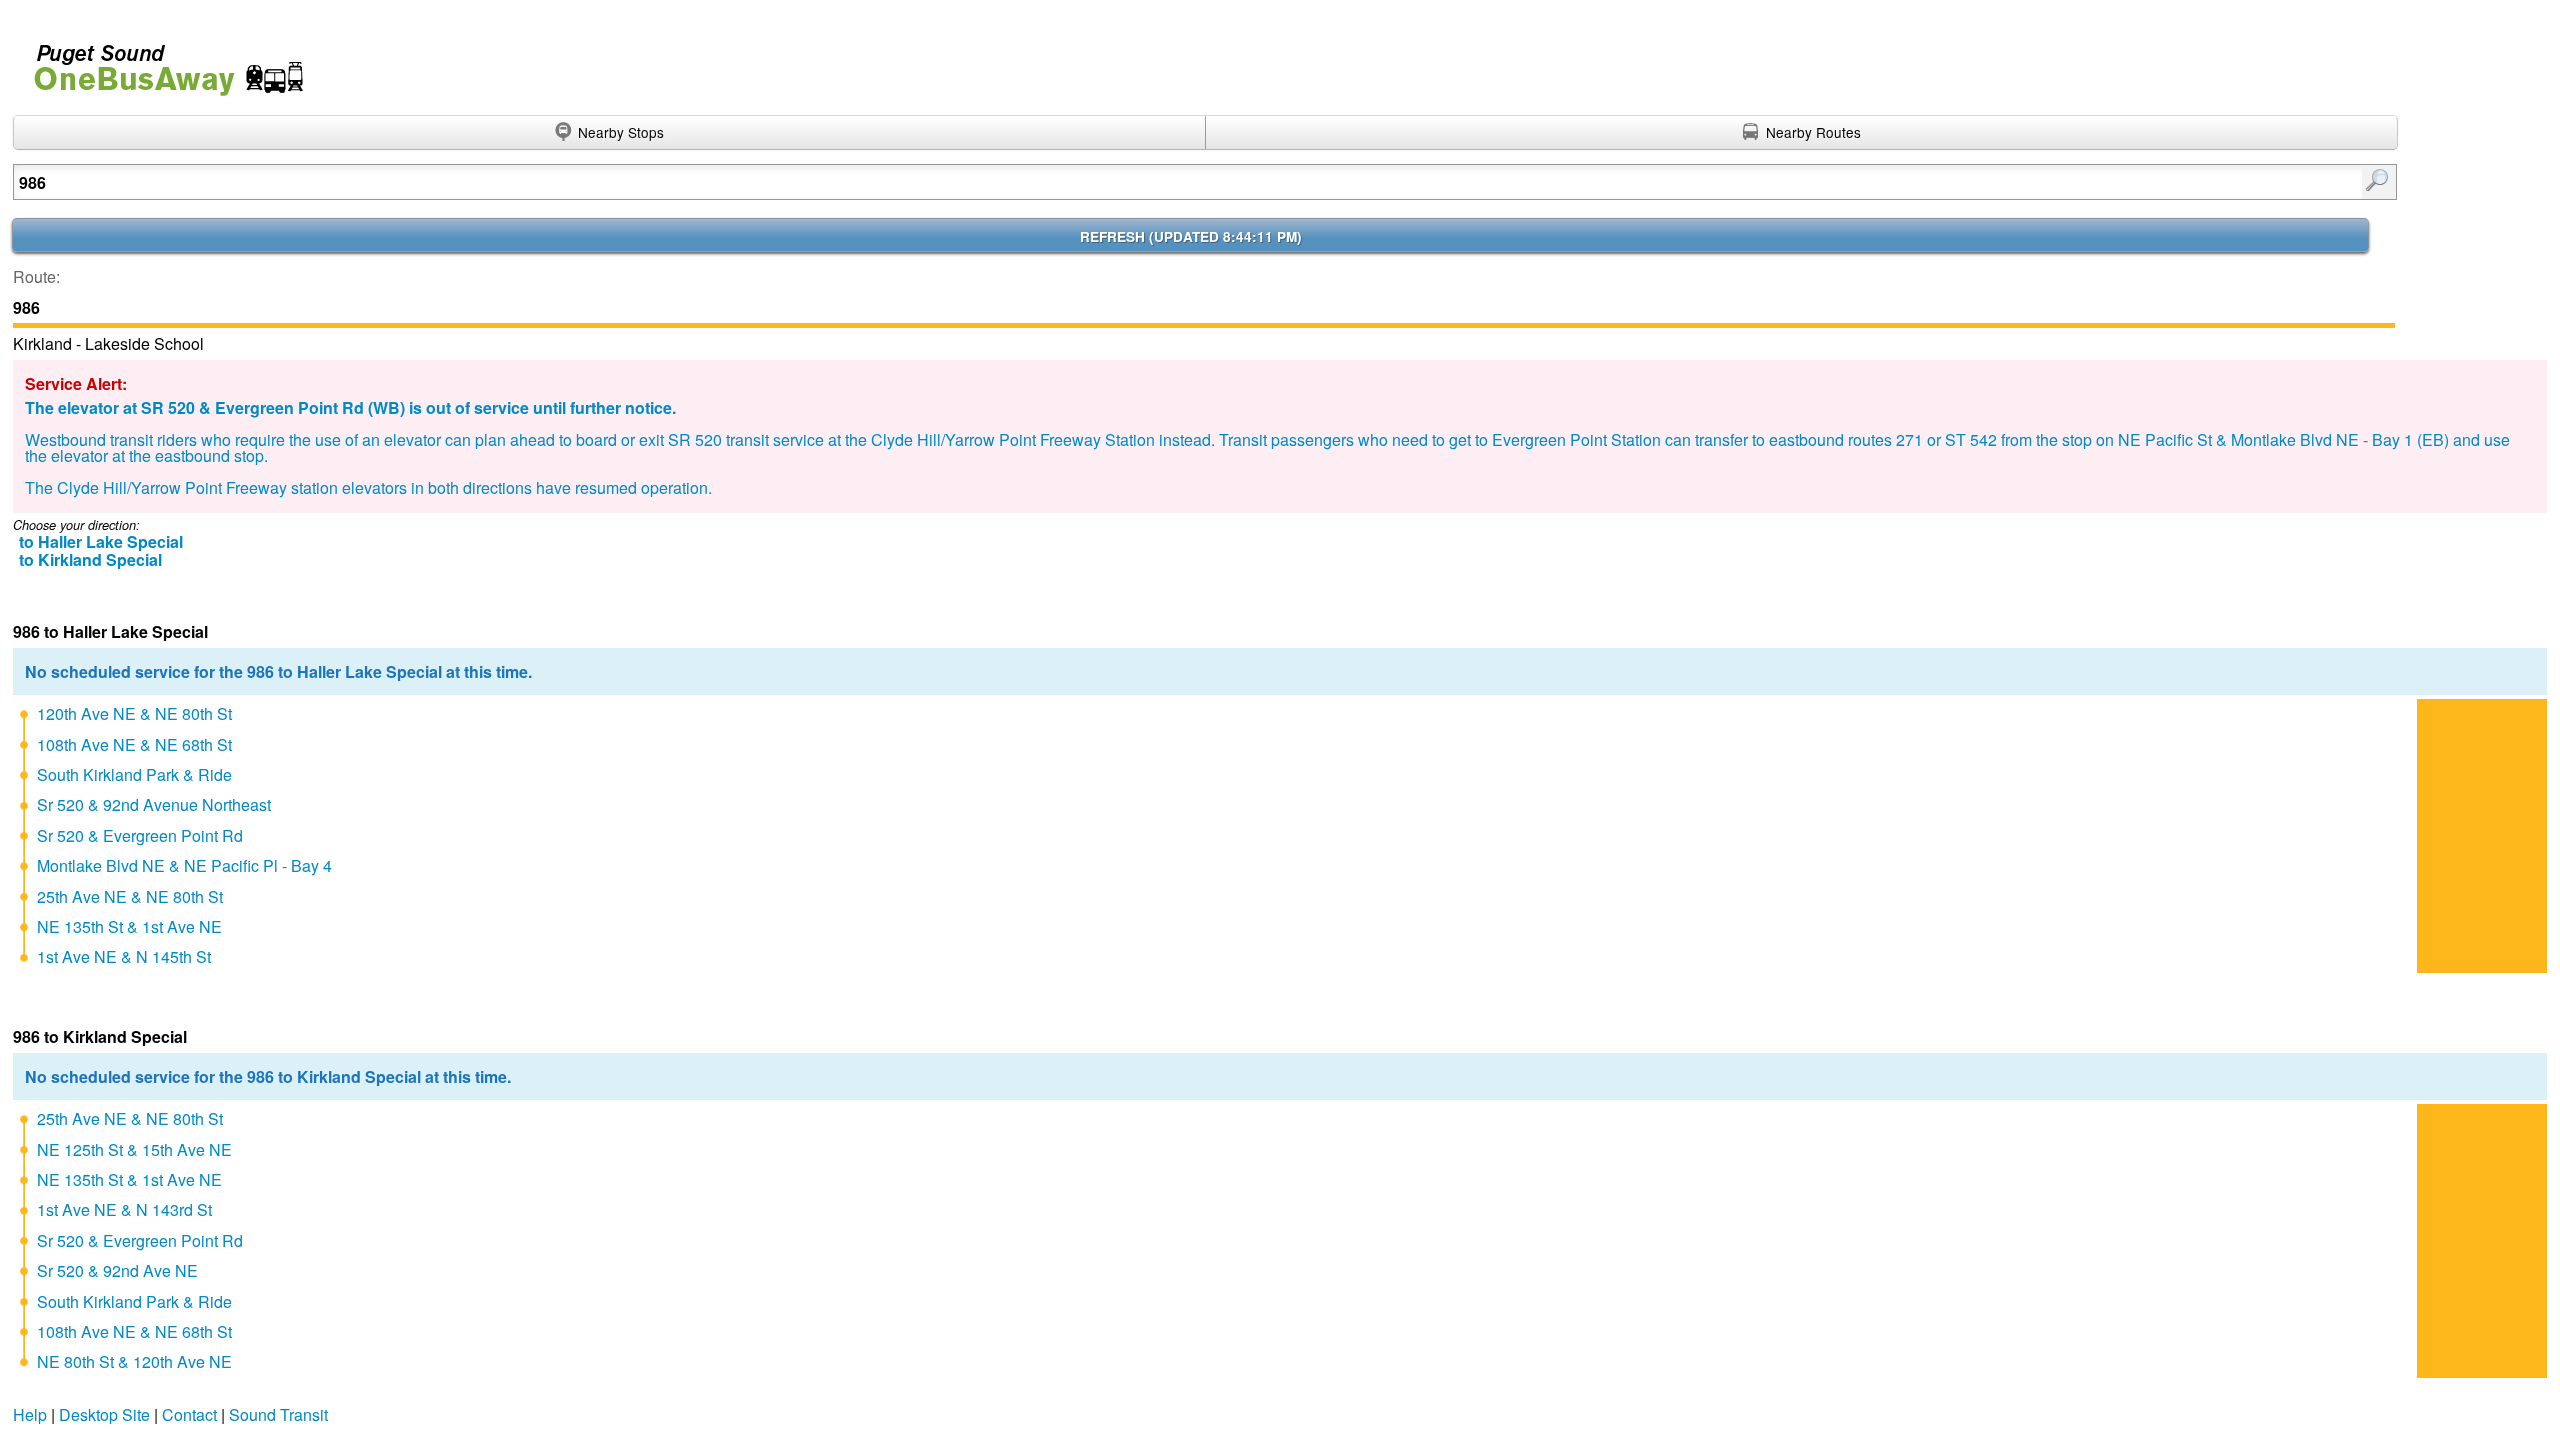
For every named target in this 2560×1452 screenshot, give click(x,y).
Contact (189, 1414)
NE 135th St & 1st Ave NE (129, 926)
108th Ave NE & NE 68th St (134, 744)
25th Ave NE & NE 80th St (130, 896)
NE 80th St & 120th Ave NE (134, 1361)
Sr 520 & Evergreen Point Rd (140, 835)
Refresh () (1191, 236)
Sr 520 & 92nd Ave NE (117, 1270)
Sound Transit (278, 1414)
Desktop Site (104, 1414)
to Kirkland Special (90, 559)
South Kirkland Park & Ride (134, 774)
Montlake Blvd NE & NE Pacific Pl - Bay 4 (184, 865)
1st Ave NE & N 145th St (124, 956)
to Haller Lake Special (101, 541)
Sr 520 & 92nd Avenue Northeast (154, 804)
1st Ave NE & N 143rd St (124, 1209)
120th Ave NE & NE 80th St (134, 713)
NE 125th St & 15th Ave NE (134, 1149)
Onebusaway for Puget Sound (160, 61)
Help (30, 1414)
